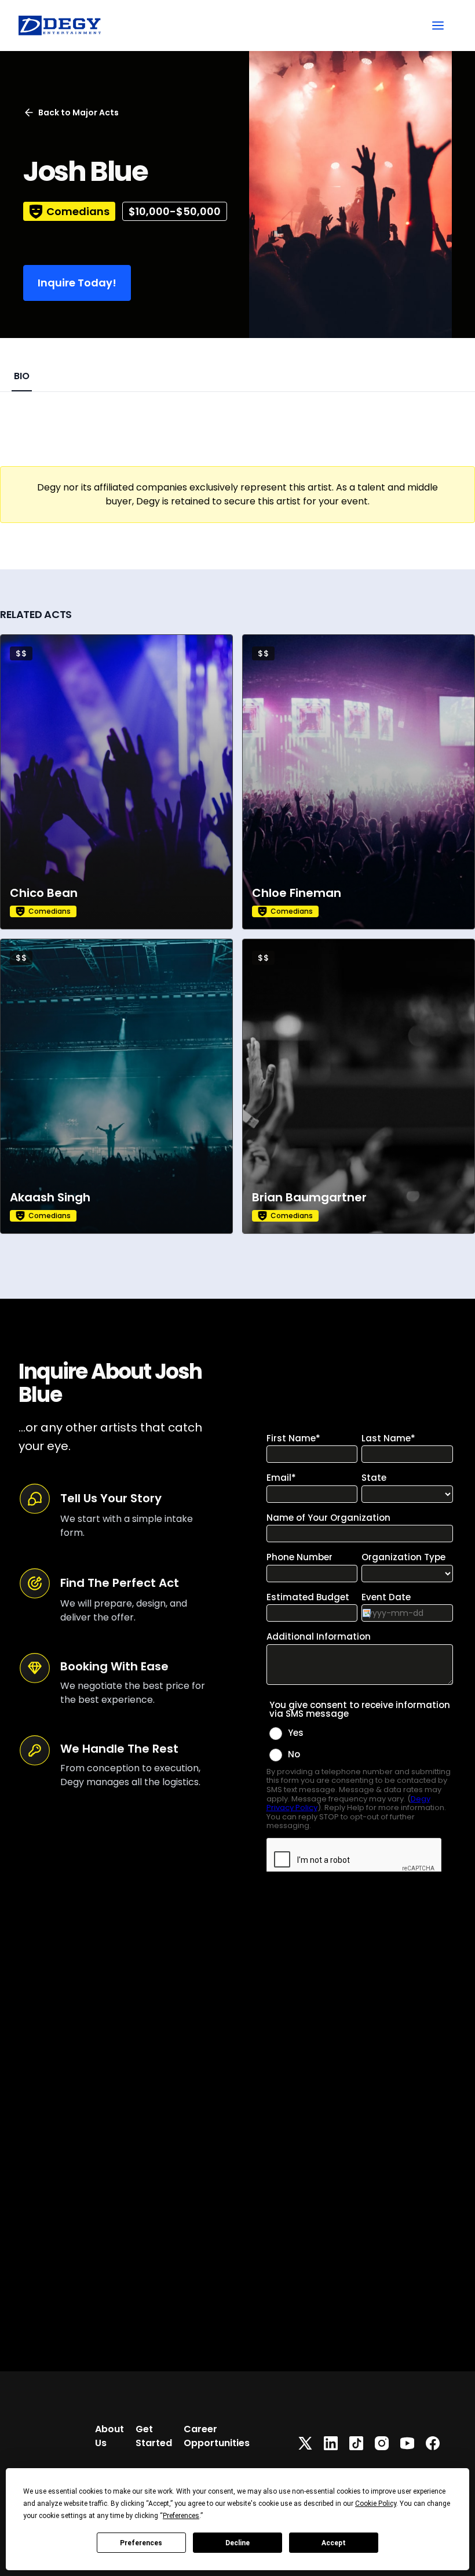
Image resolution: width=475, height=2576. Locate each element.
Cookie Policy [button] (376, 2504)
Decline (237, 2543)
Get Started (154, 2436)
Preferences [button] (181, 2516)
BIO (22, 376)
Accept (334, 2543)
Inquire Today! (77, 283)
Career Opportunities (217, 2436)
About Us (109, 2436)
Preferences (141, 2543)
